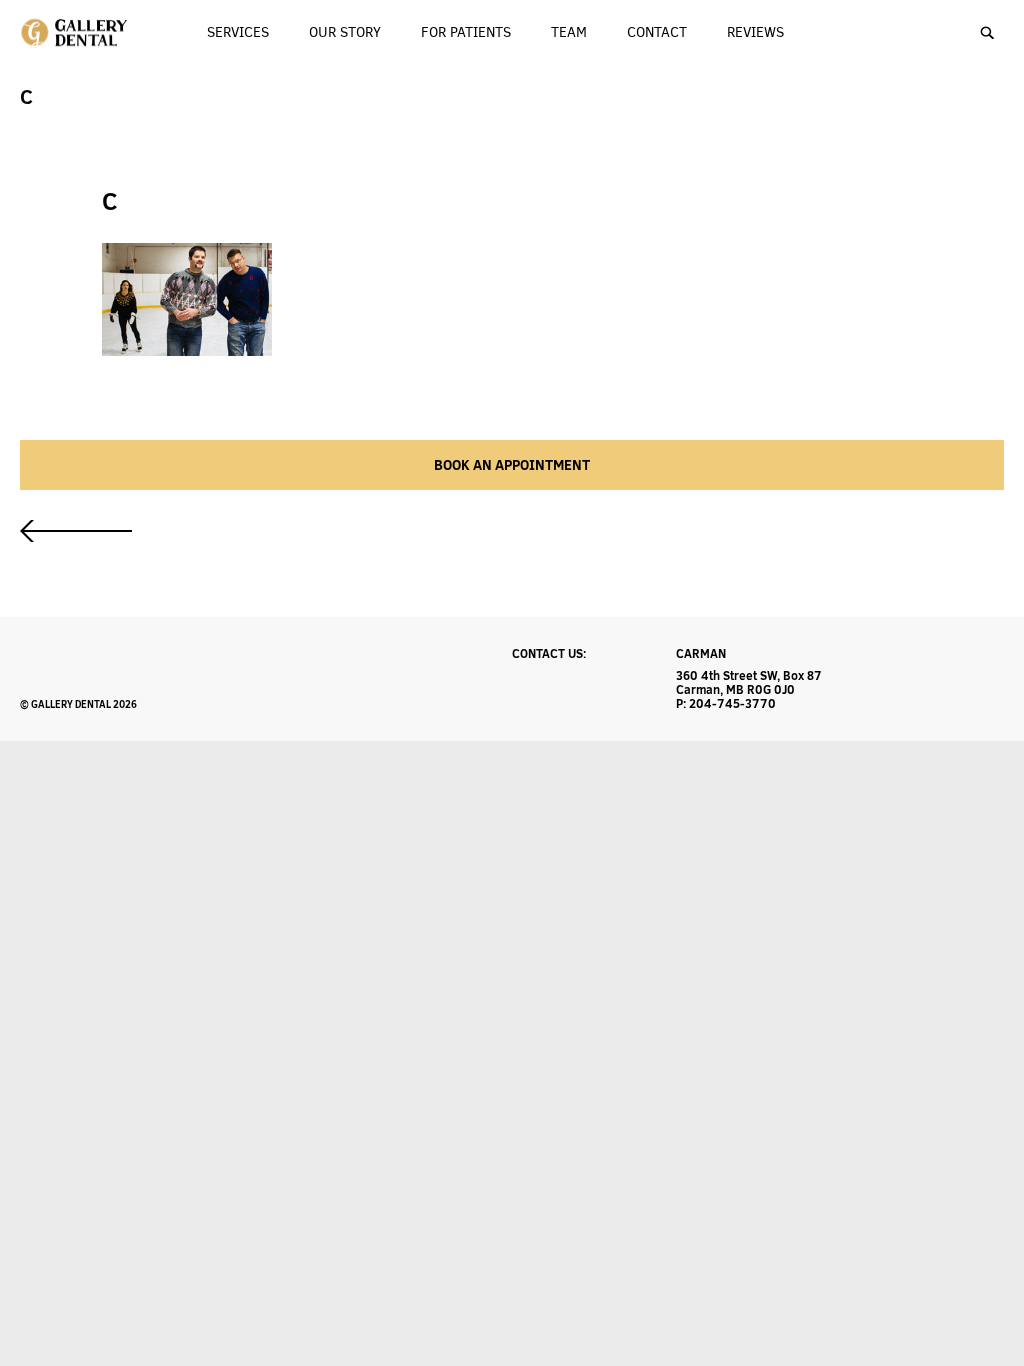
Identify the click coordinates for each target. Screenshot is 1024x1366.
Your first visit (76, 531)
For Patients (466, 32)
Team (569, 32)
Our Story (345, 32)
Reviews (755, 32)
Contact (657, 32)
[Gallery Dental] (75, 33)
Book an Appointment (512, 465)
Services (238, 32)
